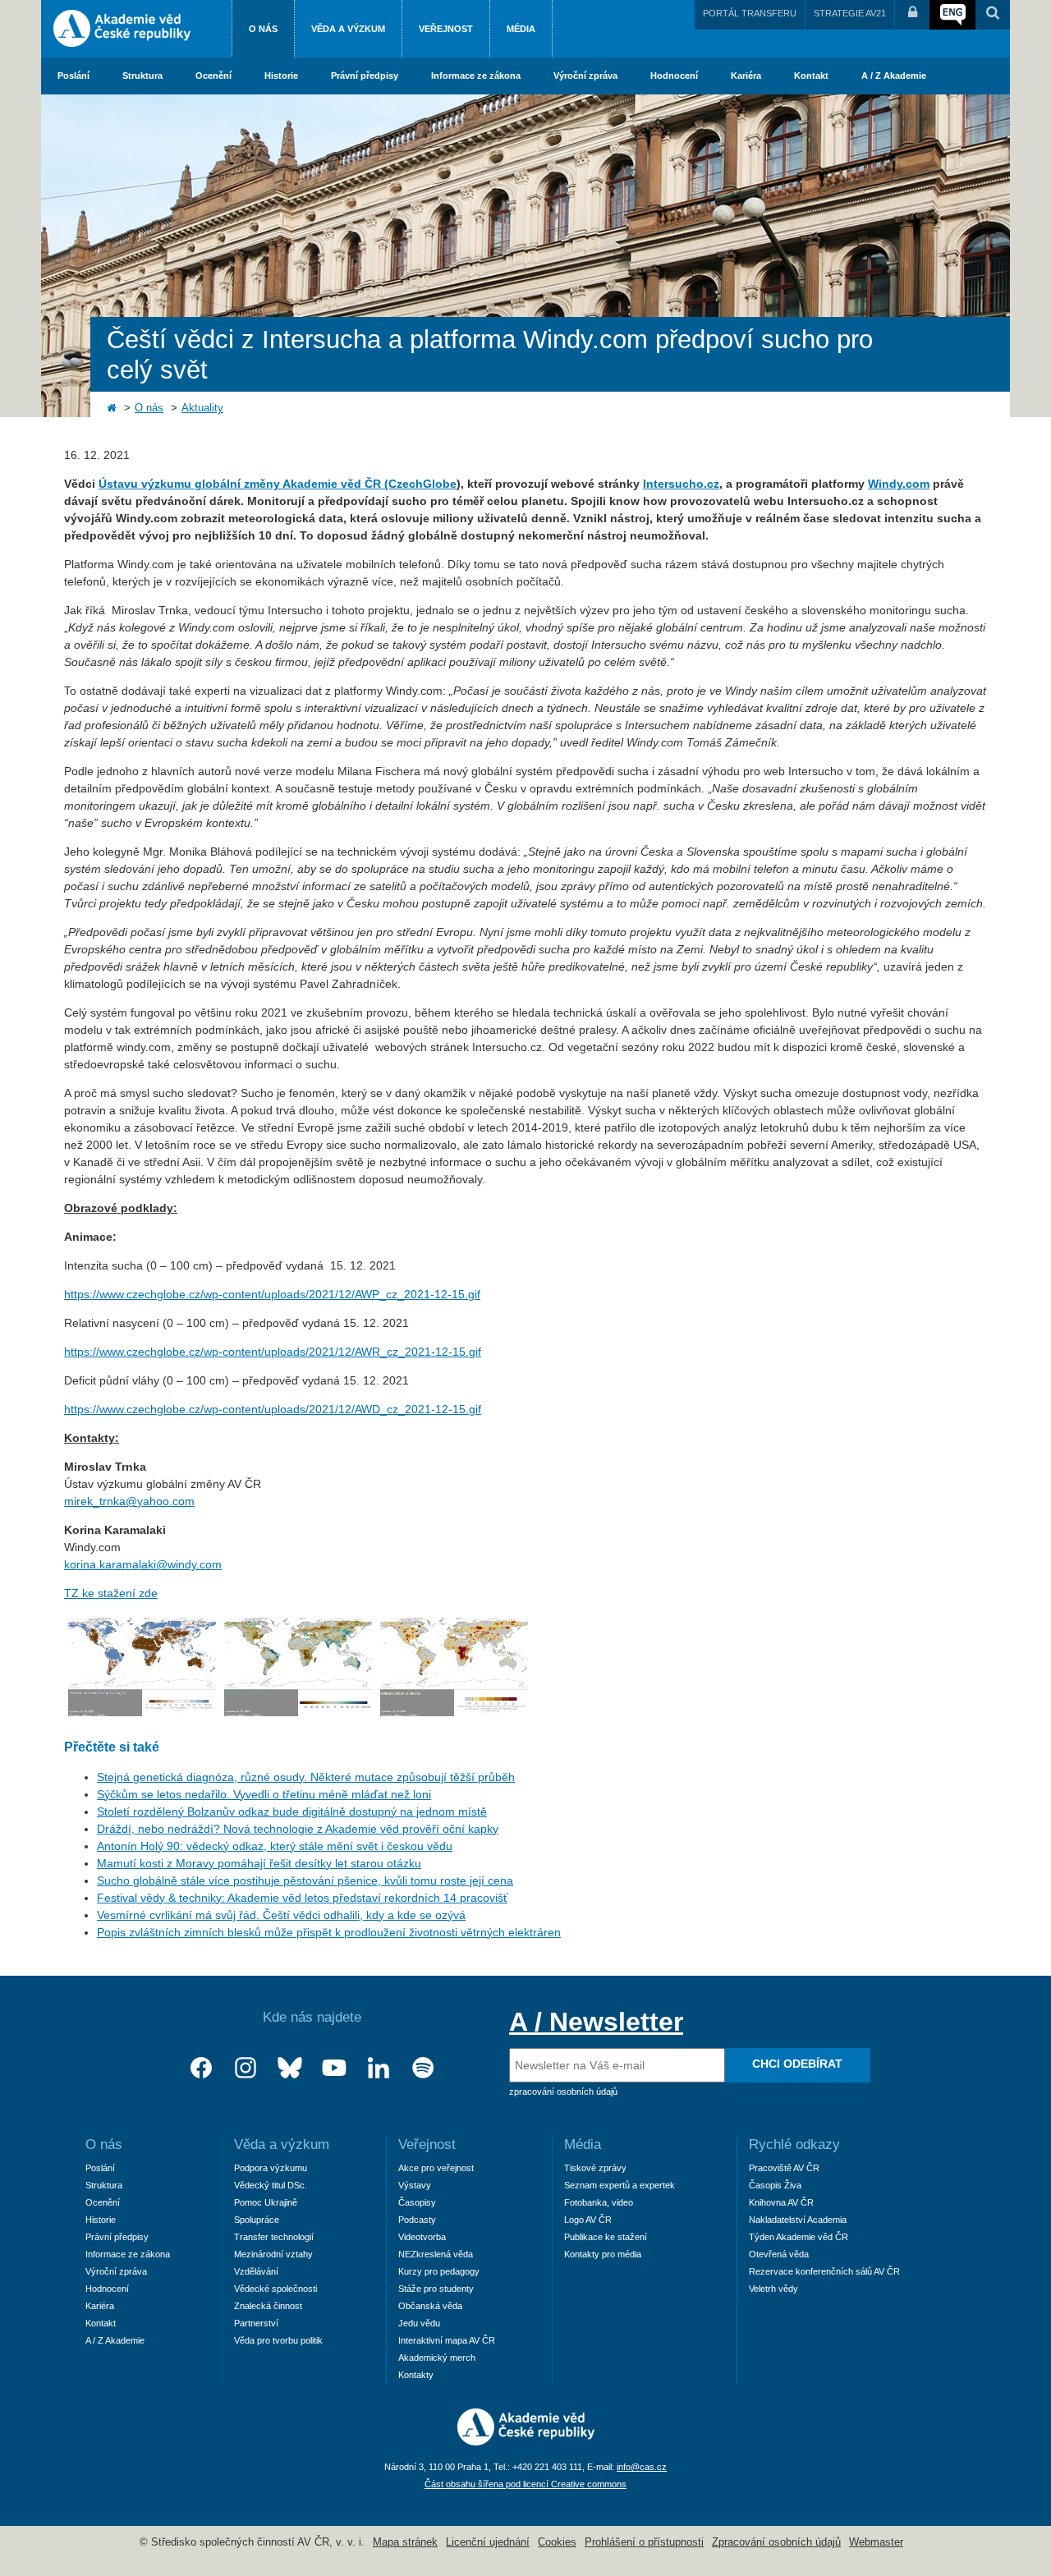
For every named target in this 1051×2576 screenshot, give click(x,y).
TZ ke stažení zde (111, 1593)
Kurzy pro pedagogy (439, 2271)
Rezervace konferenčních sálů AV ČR (824, 2271)
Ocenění (213, 76)
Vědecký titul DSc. (271, 2185)
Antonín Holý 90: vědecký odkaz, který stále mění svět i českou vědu (275, 1846)
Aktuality (202, 408)
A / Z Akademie (894, 76)
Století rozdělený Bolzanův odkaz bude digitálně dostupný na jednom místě (292, 1811)
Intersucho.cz (681, 484)
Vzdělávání (256, 2271)
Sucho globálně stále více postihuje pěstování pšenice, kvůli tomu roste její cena (305, 1880)
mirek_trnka (95, 1501)
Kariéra (746, 76)
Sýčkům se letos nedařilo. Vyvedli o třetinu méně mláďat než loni (264, 1794)
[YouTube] (334, 2068)
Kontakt (811, 76)
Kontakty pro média (603, 2254)
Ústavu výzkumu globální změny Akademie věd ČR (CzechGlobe (278, 484)
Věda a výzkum (348, 29)
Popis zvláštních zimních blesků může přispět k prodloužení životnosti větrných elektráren (329, 1932)
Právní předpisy (365, 76)
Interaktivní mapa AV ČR (447, 2340)
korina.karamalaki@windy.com (143, 1564)
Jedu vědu (419, 2323)
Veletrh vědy (773, 2289)
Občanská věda (430, 2306)
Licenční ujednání (488, 2542)
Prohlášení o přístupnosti (644, 2542)
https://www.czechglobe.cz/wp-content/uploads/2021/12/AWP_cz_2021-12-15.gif (272, 1294)
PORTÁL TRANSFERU (750, 13)
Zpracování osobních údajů (776, 2542)
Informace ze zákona (476, 76)
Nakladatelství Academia (798, 2220)
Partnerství (256, 2323)
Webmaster (876, 2542)
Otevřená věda (779, 2254)
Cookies (557, 2542)
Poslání (73, 76)
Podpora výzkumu (271, 2168)
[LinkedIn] (379, 2068)
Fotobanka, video (599, 2202)
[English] (952, 15)
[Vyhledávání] (993, 15)
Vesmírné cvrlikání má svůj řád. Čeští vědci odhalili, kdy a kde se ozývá (281, 1915)
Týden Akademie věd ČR (799, 2237)
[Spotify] (423, 2068)
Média (521, 29)
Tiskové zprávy (595, 2168)
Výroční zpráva (585, 76)
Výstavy (415, 2185)
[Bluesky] (290, 2068)
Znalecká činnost (268, 2306)
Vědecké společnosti (275, 2289)
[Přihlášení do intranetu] (912, 15)
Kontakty (416, 2375)
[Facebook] (201, 2068)
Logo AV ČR (588, 2220)
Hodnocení (674, 76)
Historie (281, 76)
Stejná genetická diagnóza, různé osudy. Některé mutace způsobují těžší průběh (306, 1777)
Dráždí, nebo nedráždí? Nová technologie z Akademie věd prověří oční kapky (298, 1829)
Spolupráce (257, 2220)
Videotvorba (422, 2237)
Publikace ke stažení (606, 2237)
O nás (263, 29)
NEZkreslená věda (436, 2254)
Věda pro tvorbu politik (278, 2340)
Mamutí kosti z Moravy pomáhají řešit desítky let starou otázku (259, 1863)
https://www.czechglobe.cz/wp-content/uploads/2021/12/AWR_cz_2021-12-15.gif (273, 1352)
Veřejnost (446, 29)
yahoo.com (166, 1501)
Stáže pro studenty (436, 2289)
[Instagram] (246, 2068)
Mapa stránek (405, 2542)
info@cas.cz (642, 2467)
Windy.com (899, 484)
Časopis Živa (775, 2185)
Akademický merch (437, 2358)
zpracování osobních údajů (563, 2092)
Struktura (142, 76)
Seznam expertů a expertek (620, 2185)
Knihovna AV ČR (781, 2202)
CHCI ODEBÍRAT (797, 2064)
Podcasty (417, 2220)
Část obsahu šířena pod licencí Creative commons (525, 2484)
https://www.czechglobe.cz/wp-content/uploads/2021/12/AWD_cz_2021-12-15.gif (273, 1409)
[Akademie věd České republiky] (526, 2441)
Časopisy (417, 2202)
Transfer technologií (274, 2237)
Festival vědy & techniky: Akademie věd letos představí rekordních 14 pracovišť (302, 1898)
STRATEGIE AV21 (850, 13)
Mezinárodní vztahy (273, 2254)
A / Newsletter (596, 2022)
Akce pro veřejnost (436, 2168)
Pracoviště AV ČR (784, 2168)
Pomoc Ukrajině (266, 2202)
